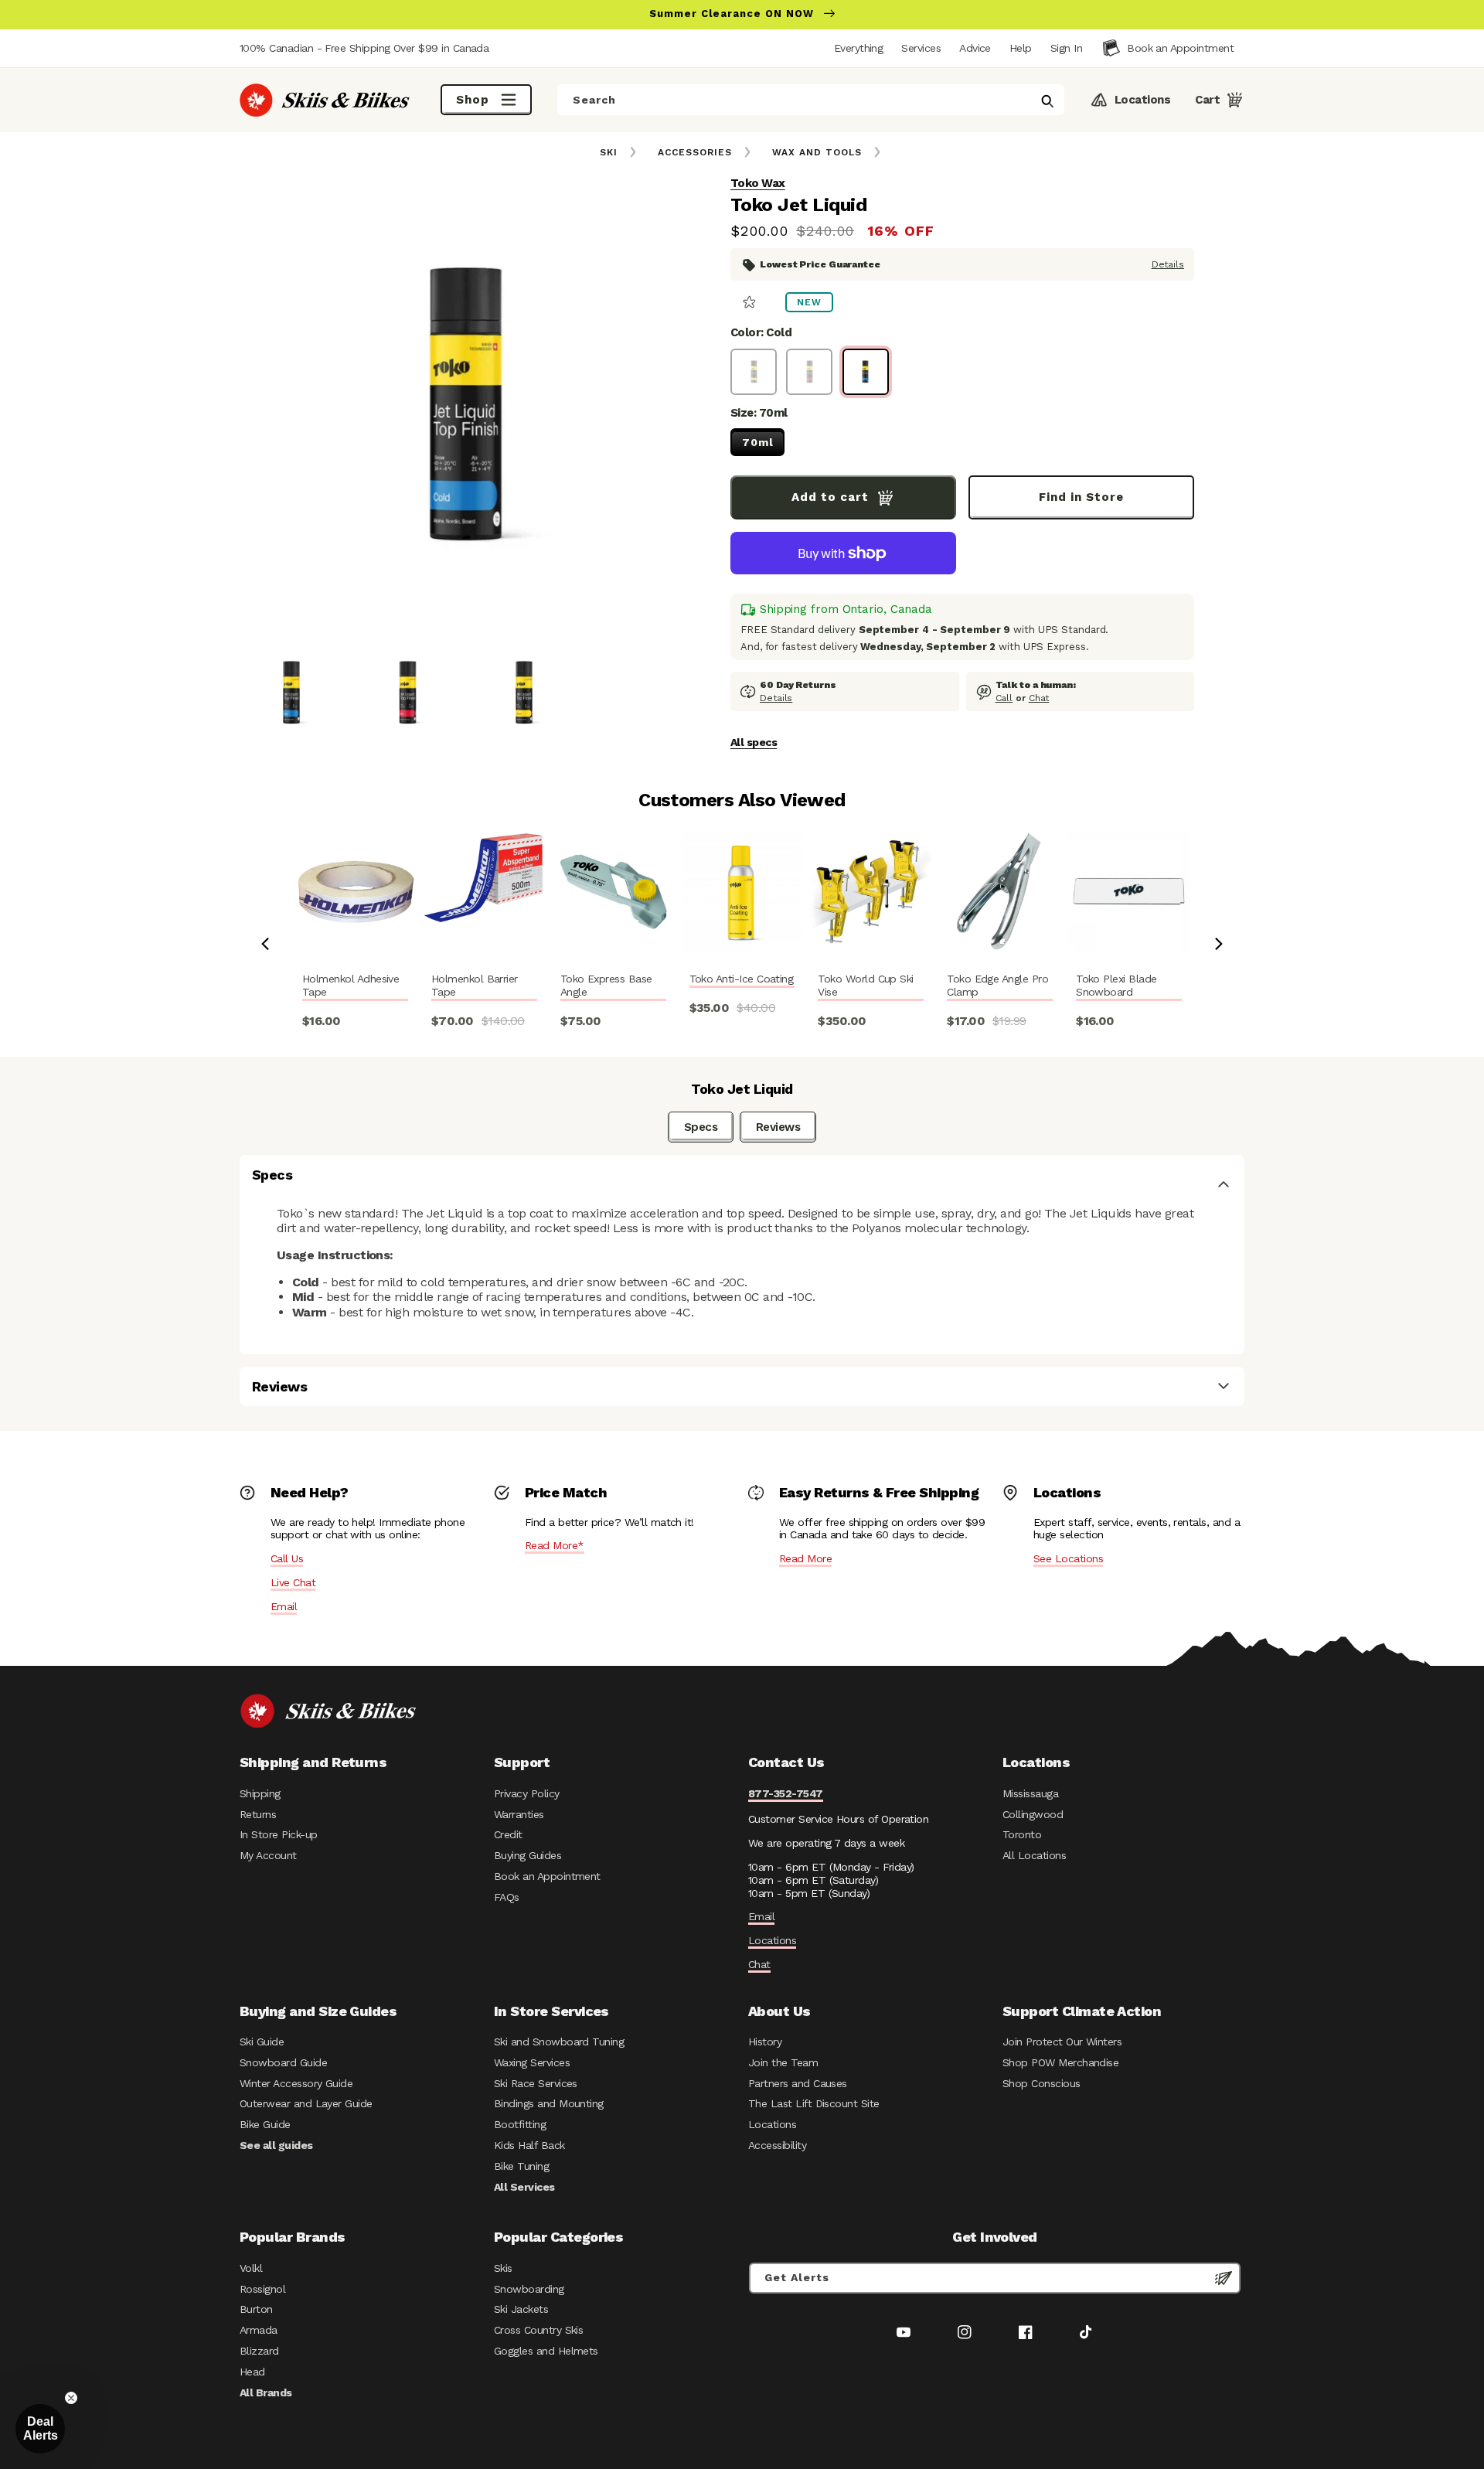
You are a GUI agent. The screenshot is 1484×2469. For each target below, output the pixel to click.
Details (1168, 264)
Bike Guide (265, 2124)
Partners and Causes (798, 2083)
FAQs (507, 1897)
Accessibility (777, 2145)
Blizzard (259, 2351)
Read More (805, 1558)
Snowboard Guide (283, 2062)
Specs (701, 1127)
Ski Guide (262, 2042)
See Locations (1068, 1558)
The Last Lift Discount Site (814, 2103)
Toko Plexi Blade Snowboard (1116, 985)
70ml (758, 442)
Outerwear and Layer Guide (306, 2103)
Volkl (251, 2268)
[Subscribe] (1224, 2278)
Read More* (555, 1545)
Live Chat (293, 1582)
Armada (259, 2330)
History (765, 2042)
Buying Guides (528, 1855)
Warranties (519, 1814)
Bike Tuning (521, 2166)
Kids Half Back (529, 2145)
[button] (1066, 48)
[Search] (1047, 101)
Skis (503, 2268)
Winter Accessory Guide (296, 2083)
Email (284, 1606)
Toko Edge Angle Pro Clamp (997, 985)
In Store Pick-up (278, 1834)
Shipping (260, 1793)
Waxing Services (532, 2062)
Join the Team (783, 2062)
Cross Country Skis (538, 2330)
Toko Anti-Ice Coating (742, 979)
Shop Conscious (1042, 2083)
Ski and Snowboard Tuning (559, 2042)
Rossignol (262, 2289)
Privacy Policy (527, 1793)
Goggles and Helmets (546, 2351)
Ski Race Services (536, 2083)
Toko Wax (758, 183)
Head (252, 2372)
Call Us (287, 1558)
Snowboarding (529, 2289)
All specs (754, 742)
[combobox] (811, 100)
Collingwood (1033, 1814)
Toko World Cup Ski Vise (865, 985)
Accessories (695, 152)
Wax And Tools (817, 152)
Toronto (1022, 1834)
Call (1004, 698)
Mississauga (1030, 1793)
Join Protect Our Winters (1062, 2042)
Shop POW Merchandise (1060, 2062)
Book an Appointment (547, 1876)
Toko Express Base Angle (606, 985)
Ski (609, 152)
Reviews (778, 1127)
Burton (256, 2309)
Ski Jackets (521, 2309)
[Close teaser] (71, 2398)
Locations (772, 1940)
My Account (268, 1855)
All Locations (1034, 1855)
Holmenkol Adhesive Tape (351, 985)
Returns (258, 1814)
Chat (1039, 698)
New (809, 302)
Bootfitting (520, 2124)
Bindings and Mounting (549, 2103)
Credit (508, 1834)
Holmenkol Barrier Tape (475, 985)
